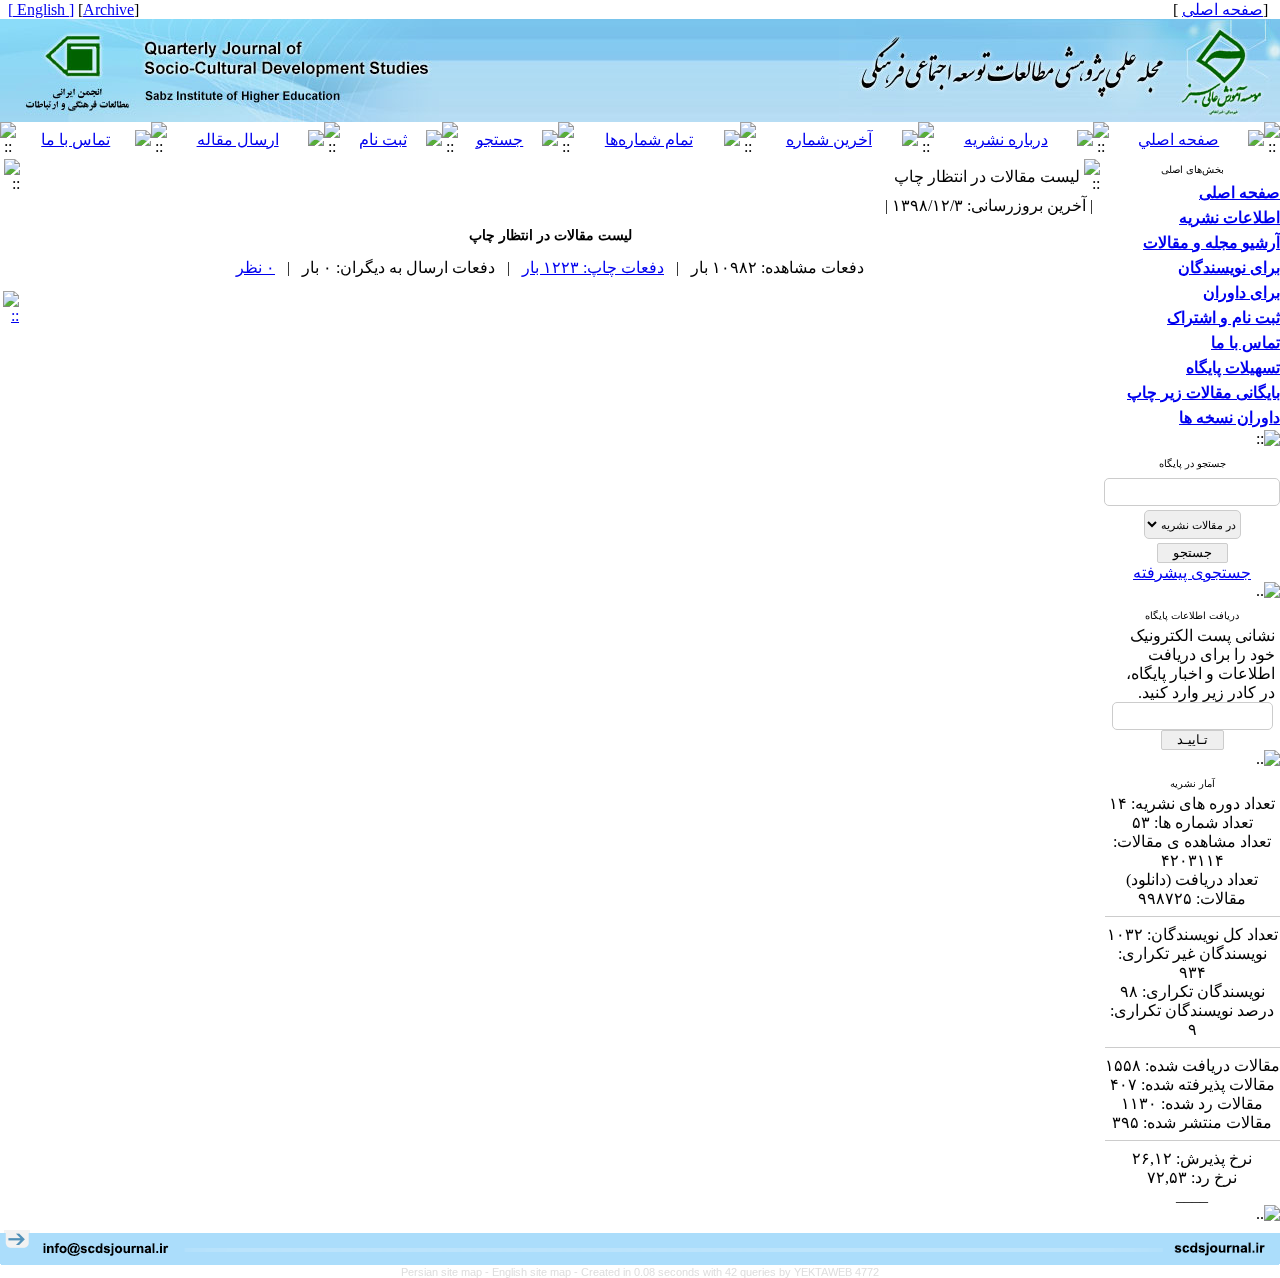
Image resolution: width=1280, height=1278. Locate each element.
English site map (533, 1272)
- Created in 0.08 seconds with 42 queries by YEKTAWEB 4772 (726, 1272)
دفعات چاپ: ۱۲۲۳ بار (593, 267)
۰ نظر (255, 267)
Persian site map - (446, 1272)
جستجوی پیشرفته (1192, 572)
